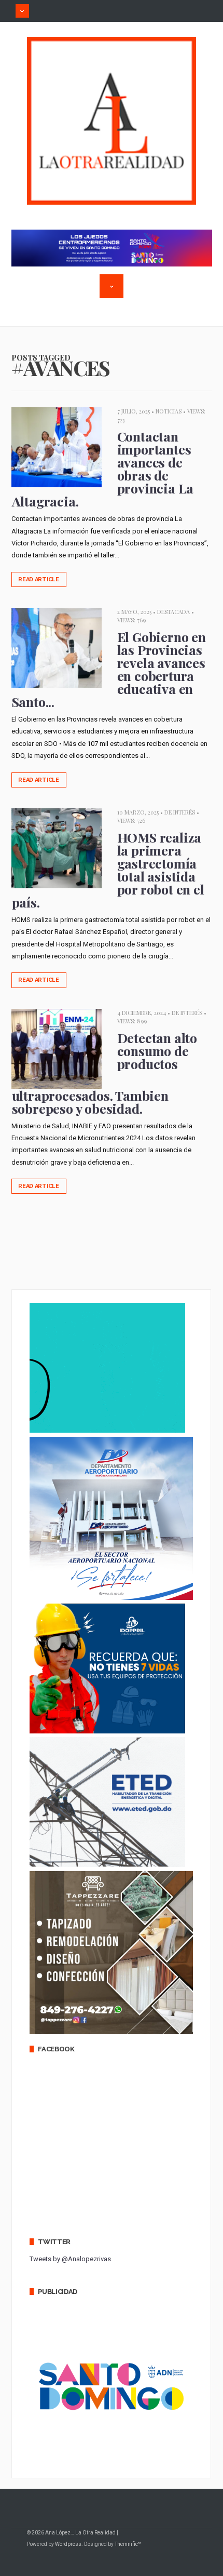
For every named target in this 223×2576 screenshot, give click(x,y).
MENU (22, 11)
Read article (39, 579)
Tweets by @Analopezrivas (70, 2259)
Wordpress (68, 2544)
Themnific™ (128, 2544)
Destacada (173, 612)
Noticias (169, 411)
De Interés (180, 812)
